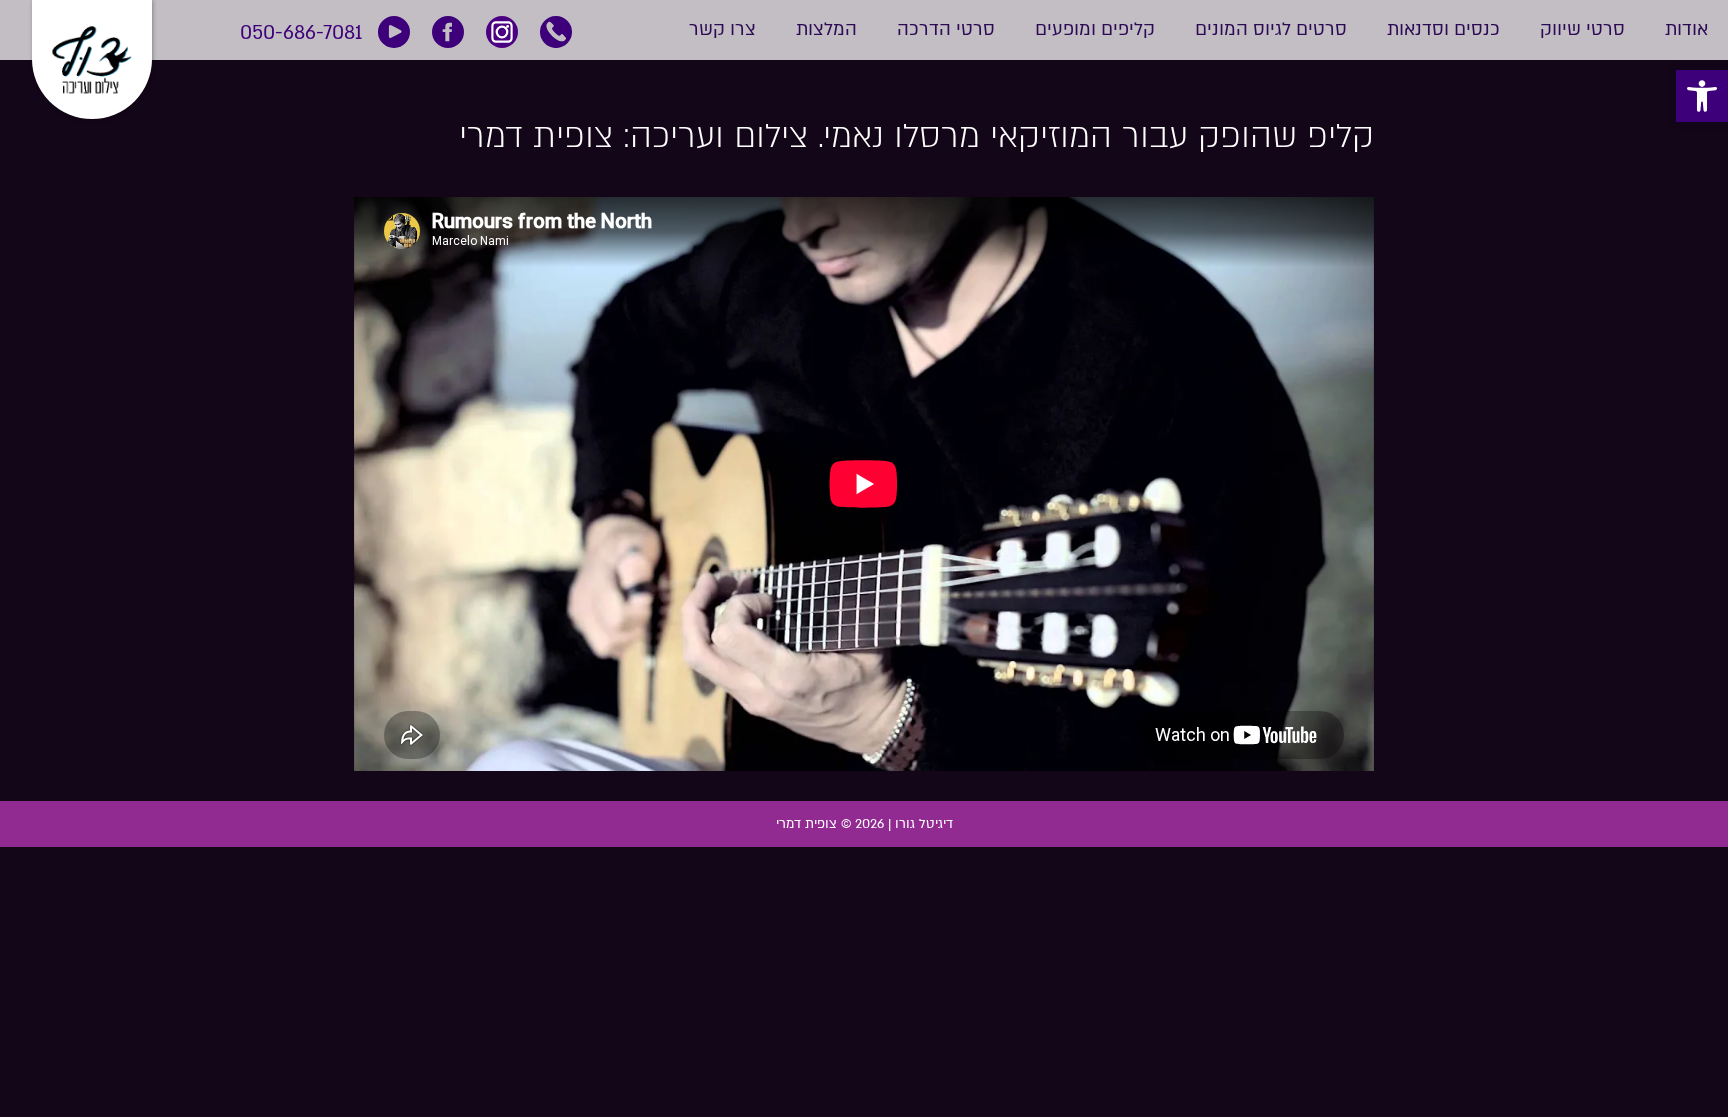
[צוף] (92, 52)
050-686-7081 (301, 32)
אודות (1686, 30)
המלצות (826, 30)
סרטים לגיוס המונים (1271, 30)
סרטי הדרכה (946, 30)
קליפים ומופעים (1095, 30)
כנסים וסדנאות (1443, 30)
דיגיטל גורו (924, 824)
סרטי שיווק (1582, 30)
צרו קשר (722, 30)
